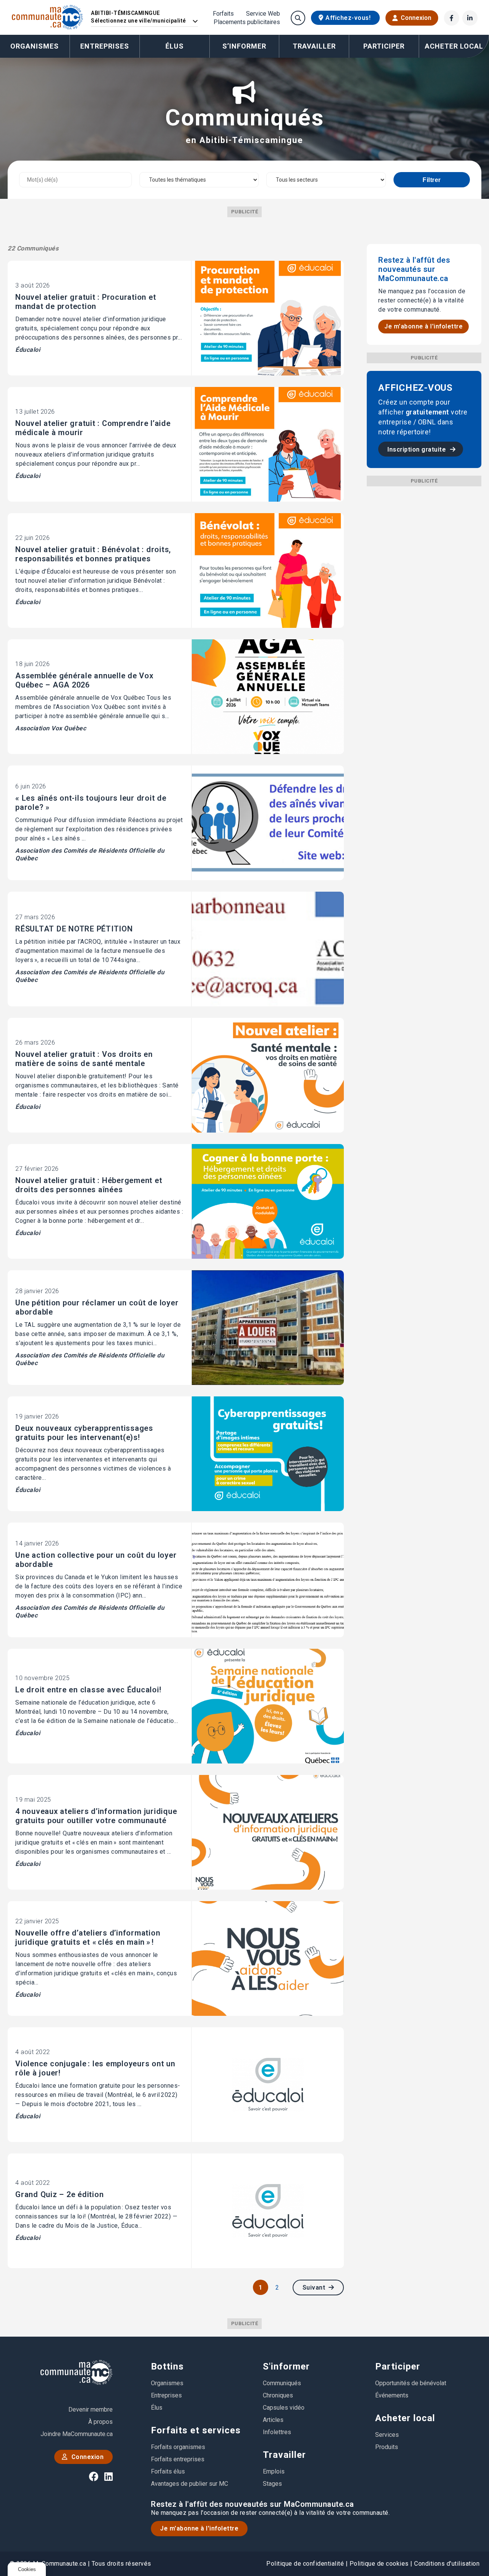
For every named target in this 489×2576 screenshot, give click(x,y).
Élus (175, 46)
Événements (392, 2395)
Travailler (284, 2455)
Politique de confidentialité (305, 2564)
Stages (272, 2484)
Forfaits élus (168, 2471)
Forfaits (223, 14)
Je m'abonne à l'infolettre (423, 326)
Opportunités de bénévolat (411, 2383)
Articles (273, 2420)
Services (387, 2435)
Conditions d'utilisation (447, 2564)
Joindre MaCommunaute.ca (77, 2434)
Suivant (315, 2288)
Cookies (27, 2569)
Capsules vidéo (284, 2408)
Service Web (263, 14)
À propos (100, 2422)
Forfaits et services (196, 2430)
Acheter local (405, 2418)
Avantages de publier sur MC (189, 2484)
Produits (387, 2447)
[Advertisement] (424, 601)
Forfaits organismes (178, 2447)
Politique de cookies (379, 2564)
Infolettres (277, 2432)
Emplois (274, 2471)
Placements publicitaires (247, 22)
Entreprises (105, 46)
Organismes (35, 46)
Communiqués (282, 2383)
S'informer (286, 2366)
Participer (398, 2366)
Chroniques (278, 2395)
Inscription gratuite (418, 449)
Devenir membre (91, 2409)
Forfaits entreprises (178, 2459)
